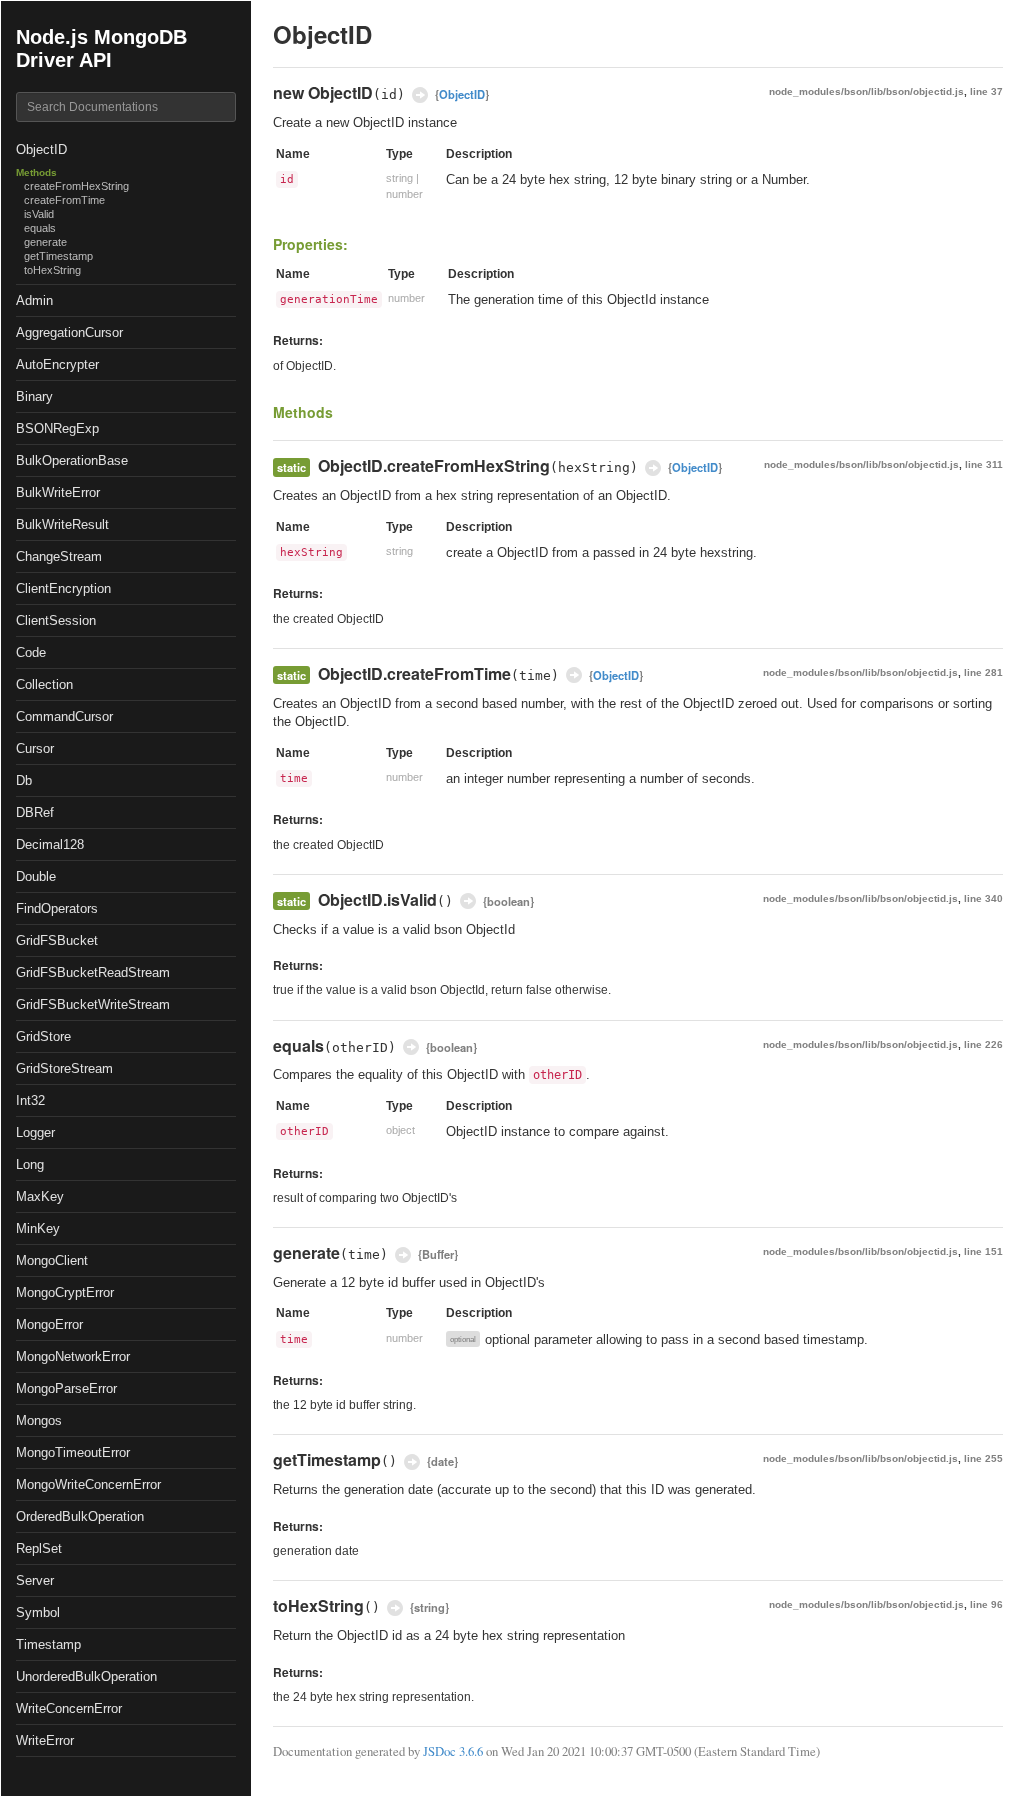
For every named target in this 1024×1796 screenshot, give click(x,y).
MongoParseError (66, 1388)
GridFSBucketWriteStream (93, 1004)
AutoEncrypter (57, 364)
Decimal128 (50, 844)
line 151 (983, 1251)
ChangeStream (59, 556)
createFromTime (64, 200)
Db (24, 780)
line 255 (983, 1458)
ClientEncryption (63, 588)
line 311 (984, 464)
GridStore (43, 1036)
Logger (35, 1132)
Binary (34, 396)
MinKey (38, 1228)
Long (30, 1164)
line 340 (983, 898)
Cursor (35, 748)
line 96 (986, 1604)
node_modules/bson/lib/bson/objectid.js (866, 91)
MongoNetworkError (73, 1356)
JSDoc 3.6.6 (453, 1751)
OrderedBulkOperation (80, 1516)
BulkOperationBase (72, 460)
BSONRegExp (57, 428)
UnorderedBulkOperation (86, 1676)
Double (36, 876)
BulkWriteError (58, 492)
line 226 (983, 1044)
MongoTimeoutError (73, 1452)
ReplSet (39, 1548)
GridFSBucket (57, 940)
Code (31, 652)
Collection (44, 684)
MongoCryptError (65, 1292)
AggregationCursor (69, 332)
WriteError (45, 1740)
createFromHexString (76, 186)
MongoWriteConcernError (88, 1484)
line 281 (983, 672)
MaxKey (40, 1196)
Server (35, 1580)
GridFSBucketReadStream (93, 972)
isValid (39, 214)
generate (45, 242)
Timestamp (48, 1644)
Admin (34, 300)
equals (40, 228)
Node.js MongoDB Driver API (101, 48)
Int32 (30, 1100)
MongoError (49, 1324)
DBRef (35, 812)
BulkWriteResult (62, 524)
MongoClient (52, 1260)
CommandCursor (64, 716)
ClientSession (56, 620)
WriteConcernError (69, 1708)
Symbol (38, 1612)
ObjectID (41, 149)
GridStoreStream (64, 1068)
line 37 (986, 91)
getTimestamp (58, 256)
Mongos (39, 1420)
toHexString (52, 270)
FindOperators (57, 908)
